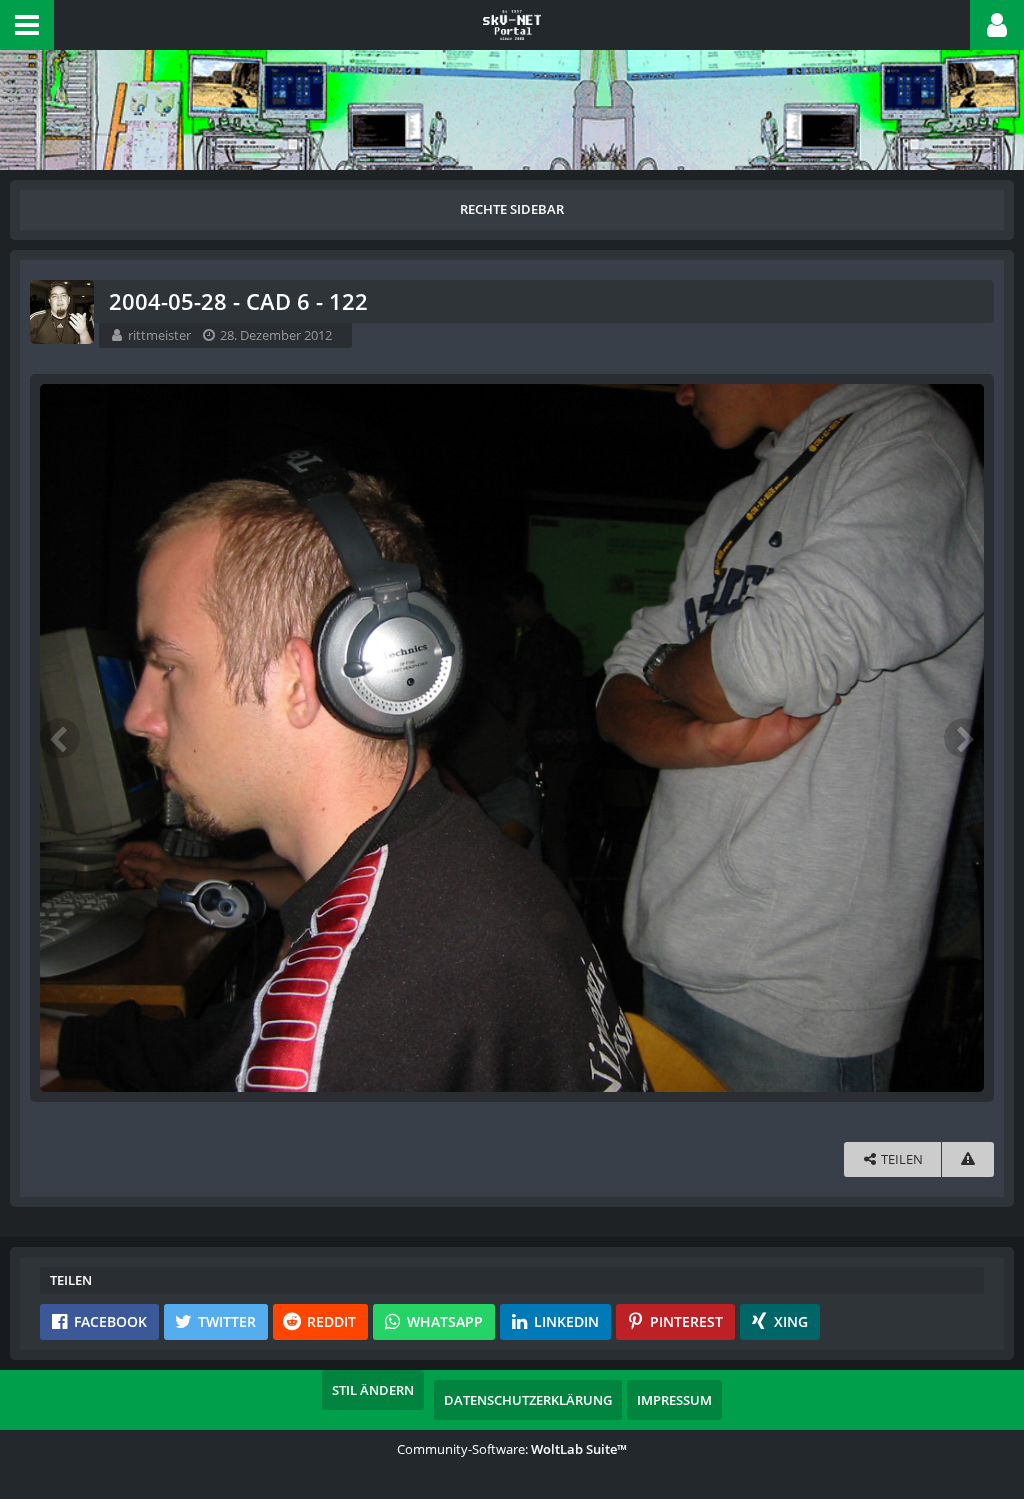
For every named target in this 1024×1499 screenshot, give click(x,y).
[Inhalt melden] (968, 1159)
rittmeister (159, 335)
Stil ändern (373, 1390)
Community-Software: (512, 1449)
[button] (27, 25)
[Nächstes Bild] (964, 738)
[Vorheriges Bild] (60, 738)
